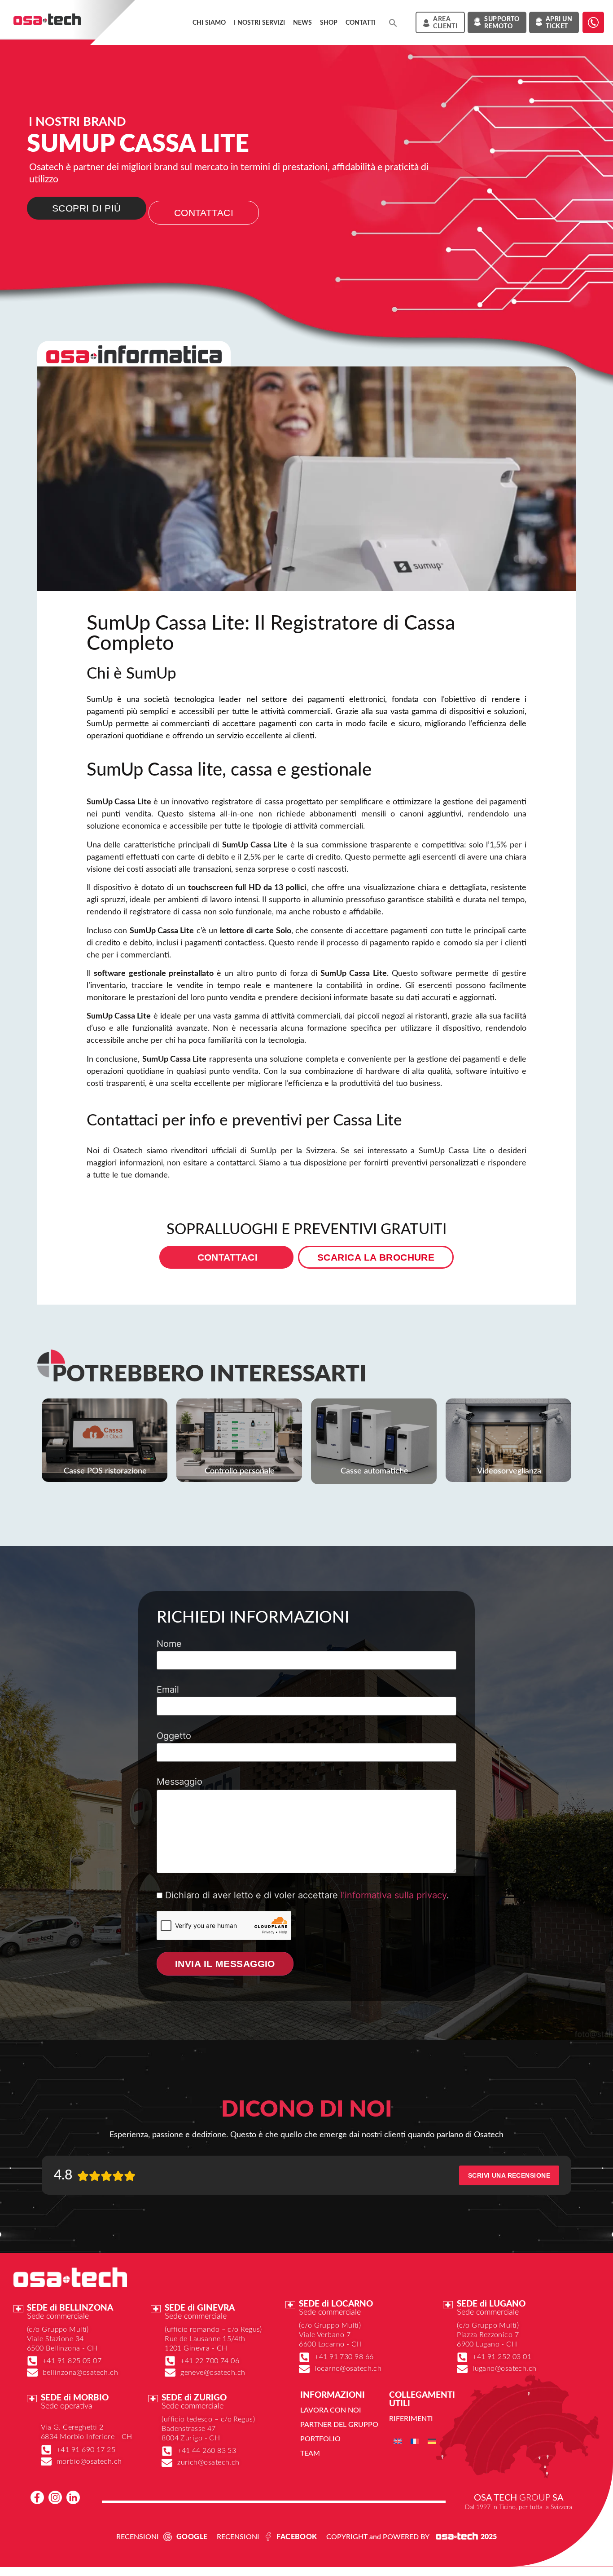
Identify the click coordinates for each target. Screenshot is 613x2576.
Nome (169, 1644)
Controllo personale (240, 1471)
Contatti (361, 23)
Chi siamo (209, 23)
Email (168, 1690)
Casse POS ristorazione (105, 1471)
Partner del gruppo (339, 2425)
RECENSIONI (138, 2537)
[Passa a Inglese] (398, 2441)
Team (310, 2453)
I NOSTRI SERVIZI (259, 23)
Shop (329, 23)
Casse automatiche (374, 1471)
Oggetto (174, 1736)
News (302, 23)
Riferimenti (411, 2419)
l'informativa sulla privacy (394, 1895)
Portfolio (320, 2439)
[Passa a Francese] (415, 2441)
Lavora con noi (331, 2410)
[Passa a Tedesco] (432, 2441)
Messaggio (180, 1782)
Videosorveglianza (509, 1471)
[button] (393, 23)
